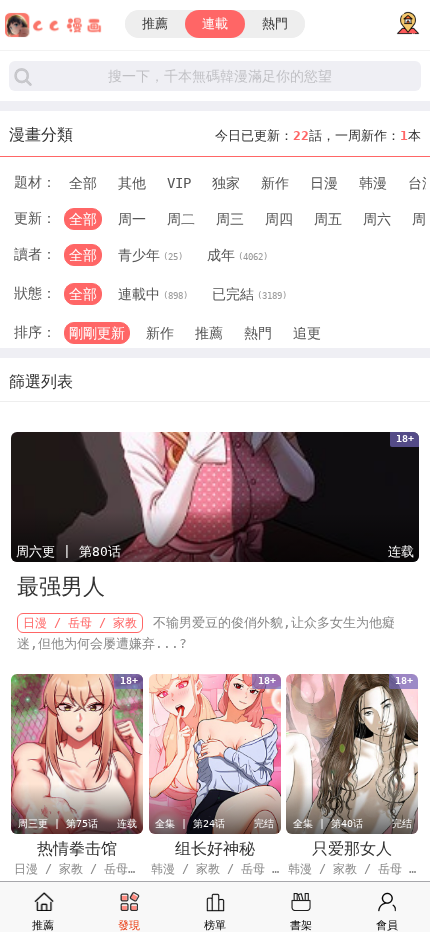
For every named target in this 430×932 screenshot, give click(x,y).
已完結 (249, 294)
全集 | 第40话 (328, 823)
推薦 (155, 23)
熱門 (275, 23)
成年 (237, 255)
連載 (215, 23)
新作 (275, 183)
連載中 (153, 294)
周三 (230, 219)
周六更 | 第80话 (68, 551)
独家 (226, 183)
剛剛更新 (97, 333)
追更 (307, 333)
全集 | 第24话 (190, 823)
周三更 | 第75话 (58, 823)
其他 (132, 183)
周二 (181, 219)
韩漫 (373, 183)
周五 (328, 219)
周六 (377, 219)
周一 (132, 219)
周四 (279, 219)
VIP (179, 183)
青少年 (150, 255)
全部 (83, 183)
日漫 (324, 183)
